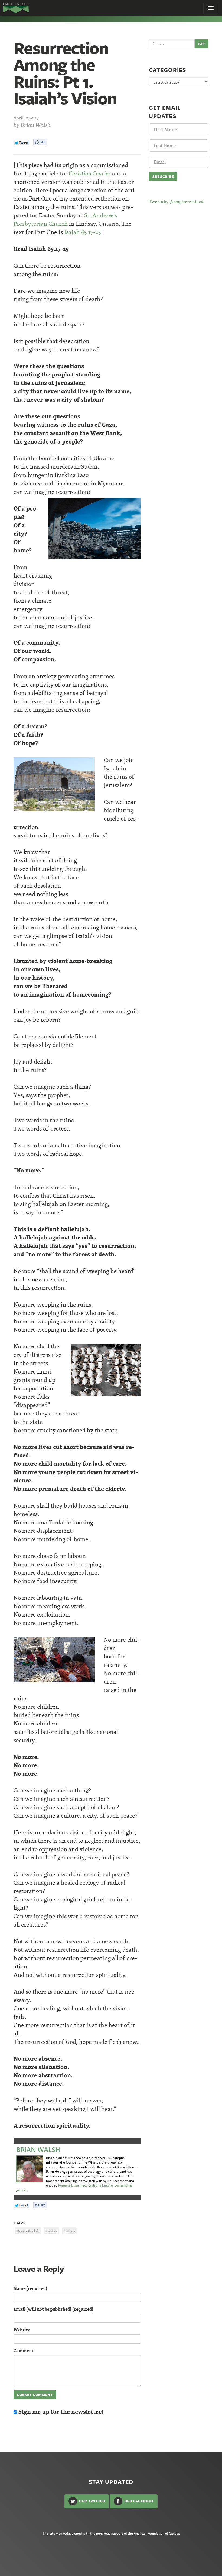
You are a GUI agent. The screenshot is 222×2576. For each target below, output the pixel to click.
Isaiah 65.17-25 (82, 232)
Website (22, 2330)
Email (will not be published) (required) (53, 2309)
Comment (24, 2351)
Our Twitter (92, 2501)
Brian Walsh (36, 125)
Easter (52, 2231)
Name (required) (30, 2288)
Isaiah (69, 2231)
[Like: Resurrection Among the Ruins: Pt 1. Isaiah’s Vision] (40, 142)
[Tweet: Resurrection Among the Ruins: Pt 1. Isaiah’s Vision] (21, 143)
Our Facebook (139, 2501)
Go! (202, 44)
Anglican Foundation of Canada (157, 2533)
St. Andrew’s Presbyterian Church (65, 219)
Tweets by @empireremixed (176, 201)
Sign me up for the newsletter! (60, 2412)
